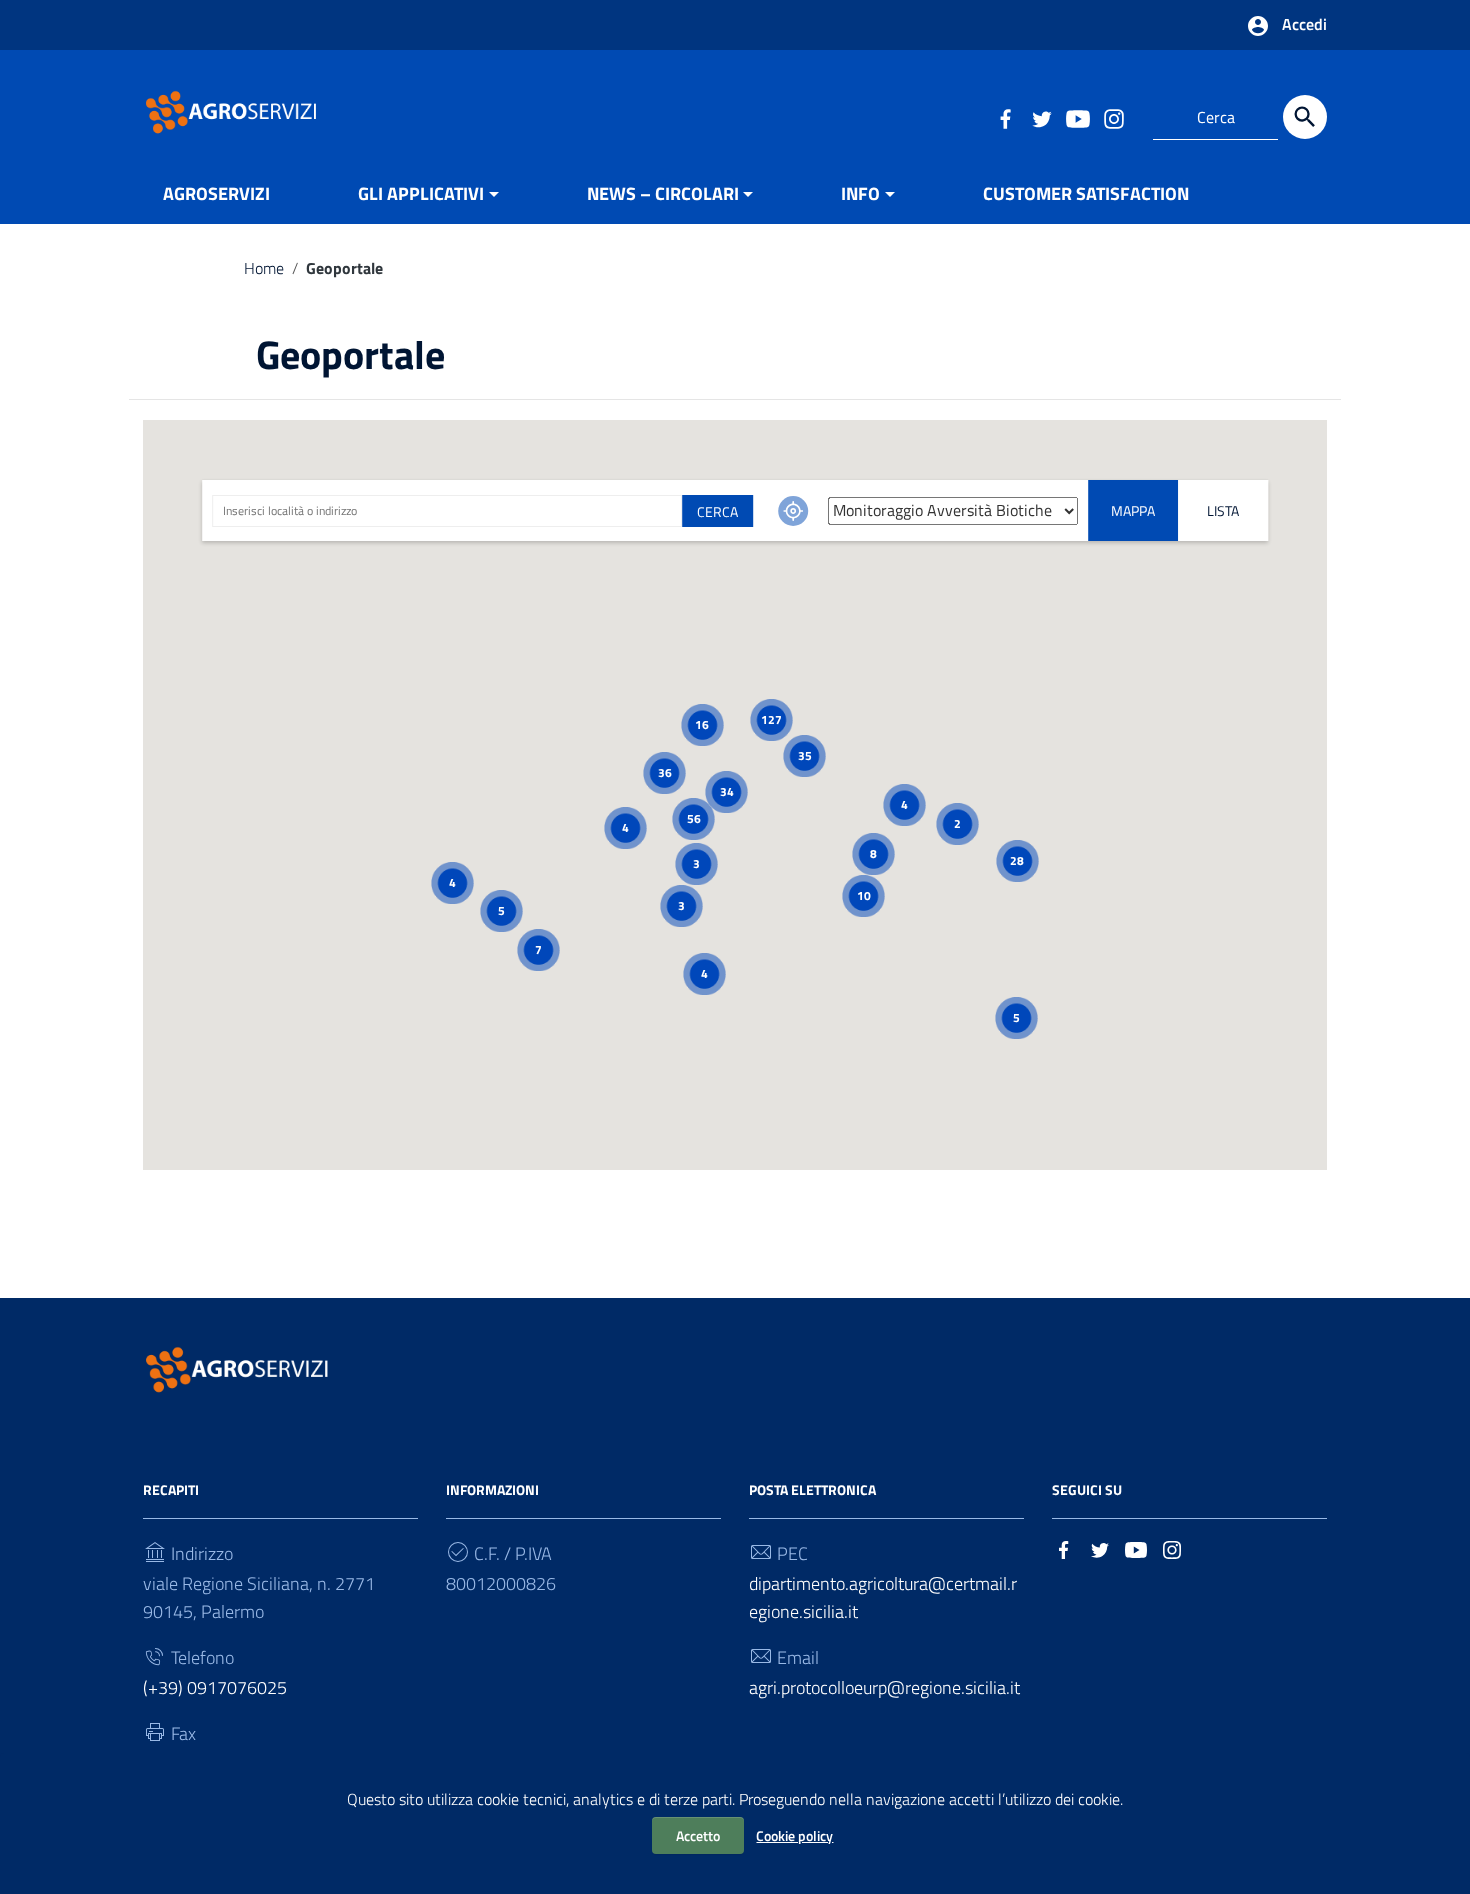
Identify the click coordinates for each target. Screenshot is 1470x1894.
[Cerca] (1305, 117)
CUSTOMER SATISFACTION (1086, 193)
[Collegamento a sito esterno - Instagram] (1113, 117)
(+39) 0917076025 (215, 1687)
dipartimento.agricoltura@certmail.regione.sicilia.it (883, 1597)
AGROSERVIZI (216, 193)
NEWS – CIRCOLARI (663, 193)
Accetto (698, 1835)
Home (264, 268)
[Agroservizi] (233, 110)
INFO (860, 193)
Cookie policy (794, 1835)
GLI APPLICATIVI (421, 193)
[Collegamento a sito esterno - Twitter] (1041, 117)
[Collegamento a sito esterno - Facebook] (1005, 117)
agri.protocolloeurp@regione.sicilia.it (884, 1687)
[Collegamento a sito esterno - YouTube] (1077, 117)
